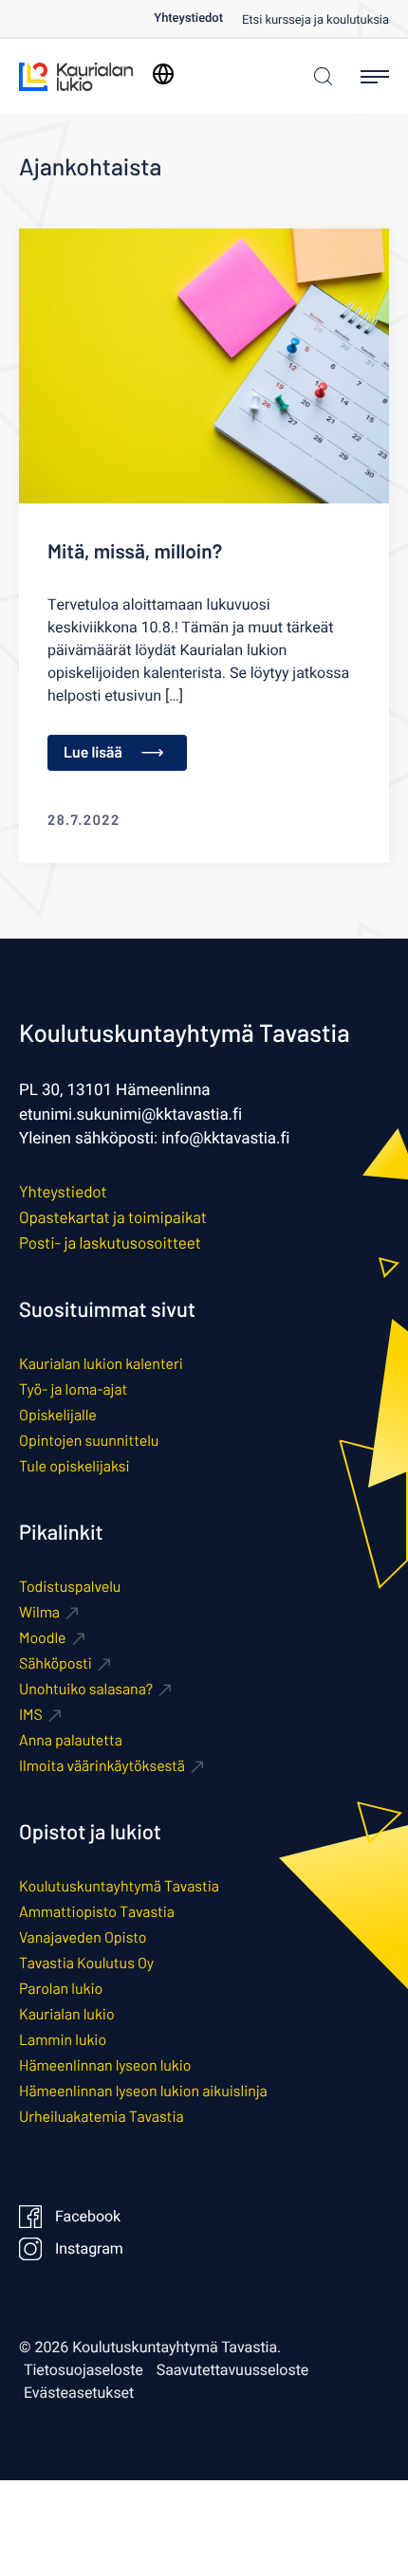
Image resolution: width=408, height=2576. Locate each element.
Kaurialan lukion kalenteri (101, 1364)
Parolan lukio (61, 1989)
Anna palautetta (71, 1740)
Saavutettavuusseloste (233, 2370)
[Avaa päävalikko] (375, 77)
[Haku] (318, 76)
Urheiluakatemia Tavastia (102, 2117)
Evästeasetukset (79, 2393)
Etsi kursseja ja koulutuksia (315, 20)
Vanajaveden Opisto (83, 1937)
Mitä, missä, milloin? (135, 551)
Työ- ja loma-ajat (73, 1389)
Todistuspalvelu (70, 1587)
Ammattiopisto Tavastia (97, 1912)
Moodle (43, 1638)
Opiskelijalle (58, 1415)
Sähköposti (56, 1663)
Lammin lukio (63, 2040)
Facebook (88, 2217)
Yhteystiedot (188, 18)
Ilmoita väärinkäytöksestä (102, 1766)
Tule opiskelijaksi (74, 1466)
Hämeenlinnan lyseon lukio (105, 2065)
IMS (31, 1715)
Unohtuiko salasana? (86, 1689)
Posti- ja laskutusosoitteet (110, 1243)
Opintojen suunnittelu (89, 1441)
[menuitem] (198, 18)
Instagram (89, 2249)
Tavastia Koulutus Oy (86, 1963)
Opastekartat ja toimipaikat (113, 1217)
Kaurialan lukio (67, 2014)
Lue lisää (93, 752)
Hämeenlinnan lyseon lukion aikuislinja (143, 2091)
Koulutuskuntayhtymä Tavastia (119, 1886)
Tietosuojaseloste (83, 2370)
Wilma (39, 1612)
